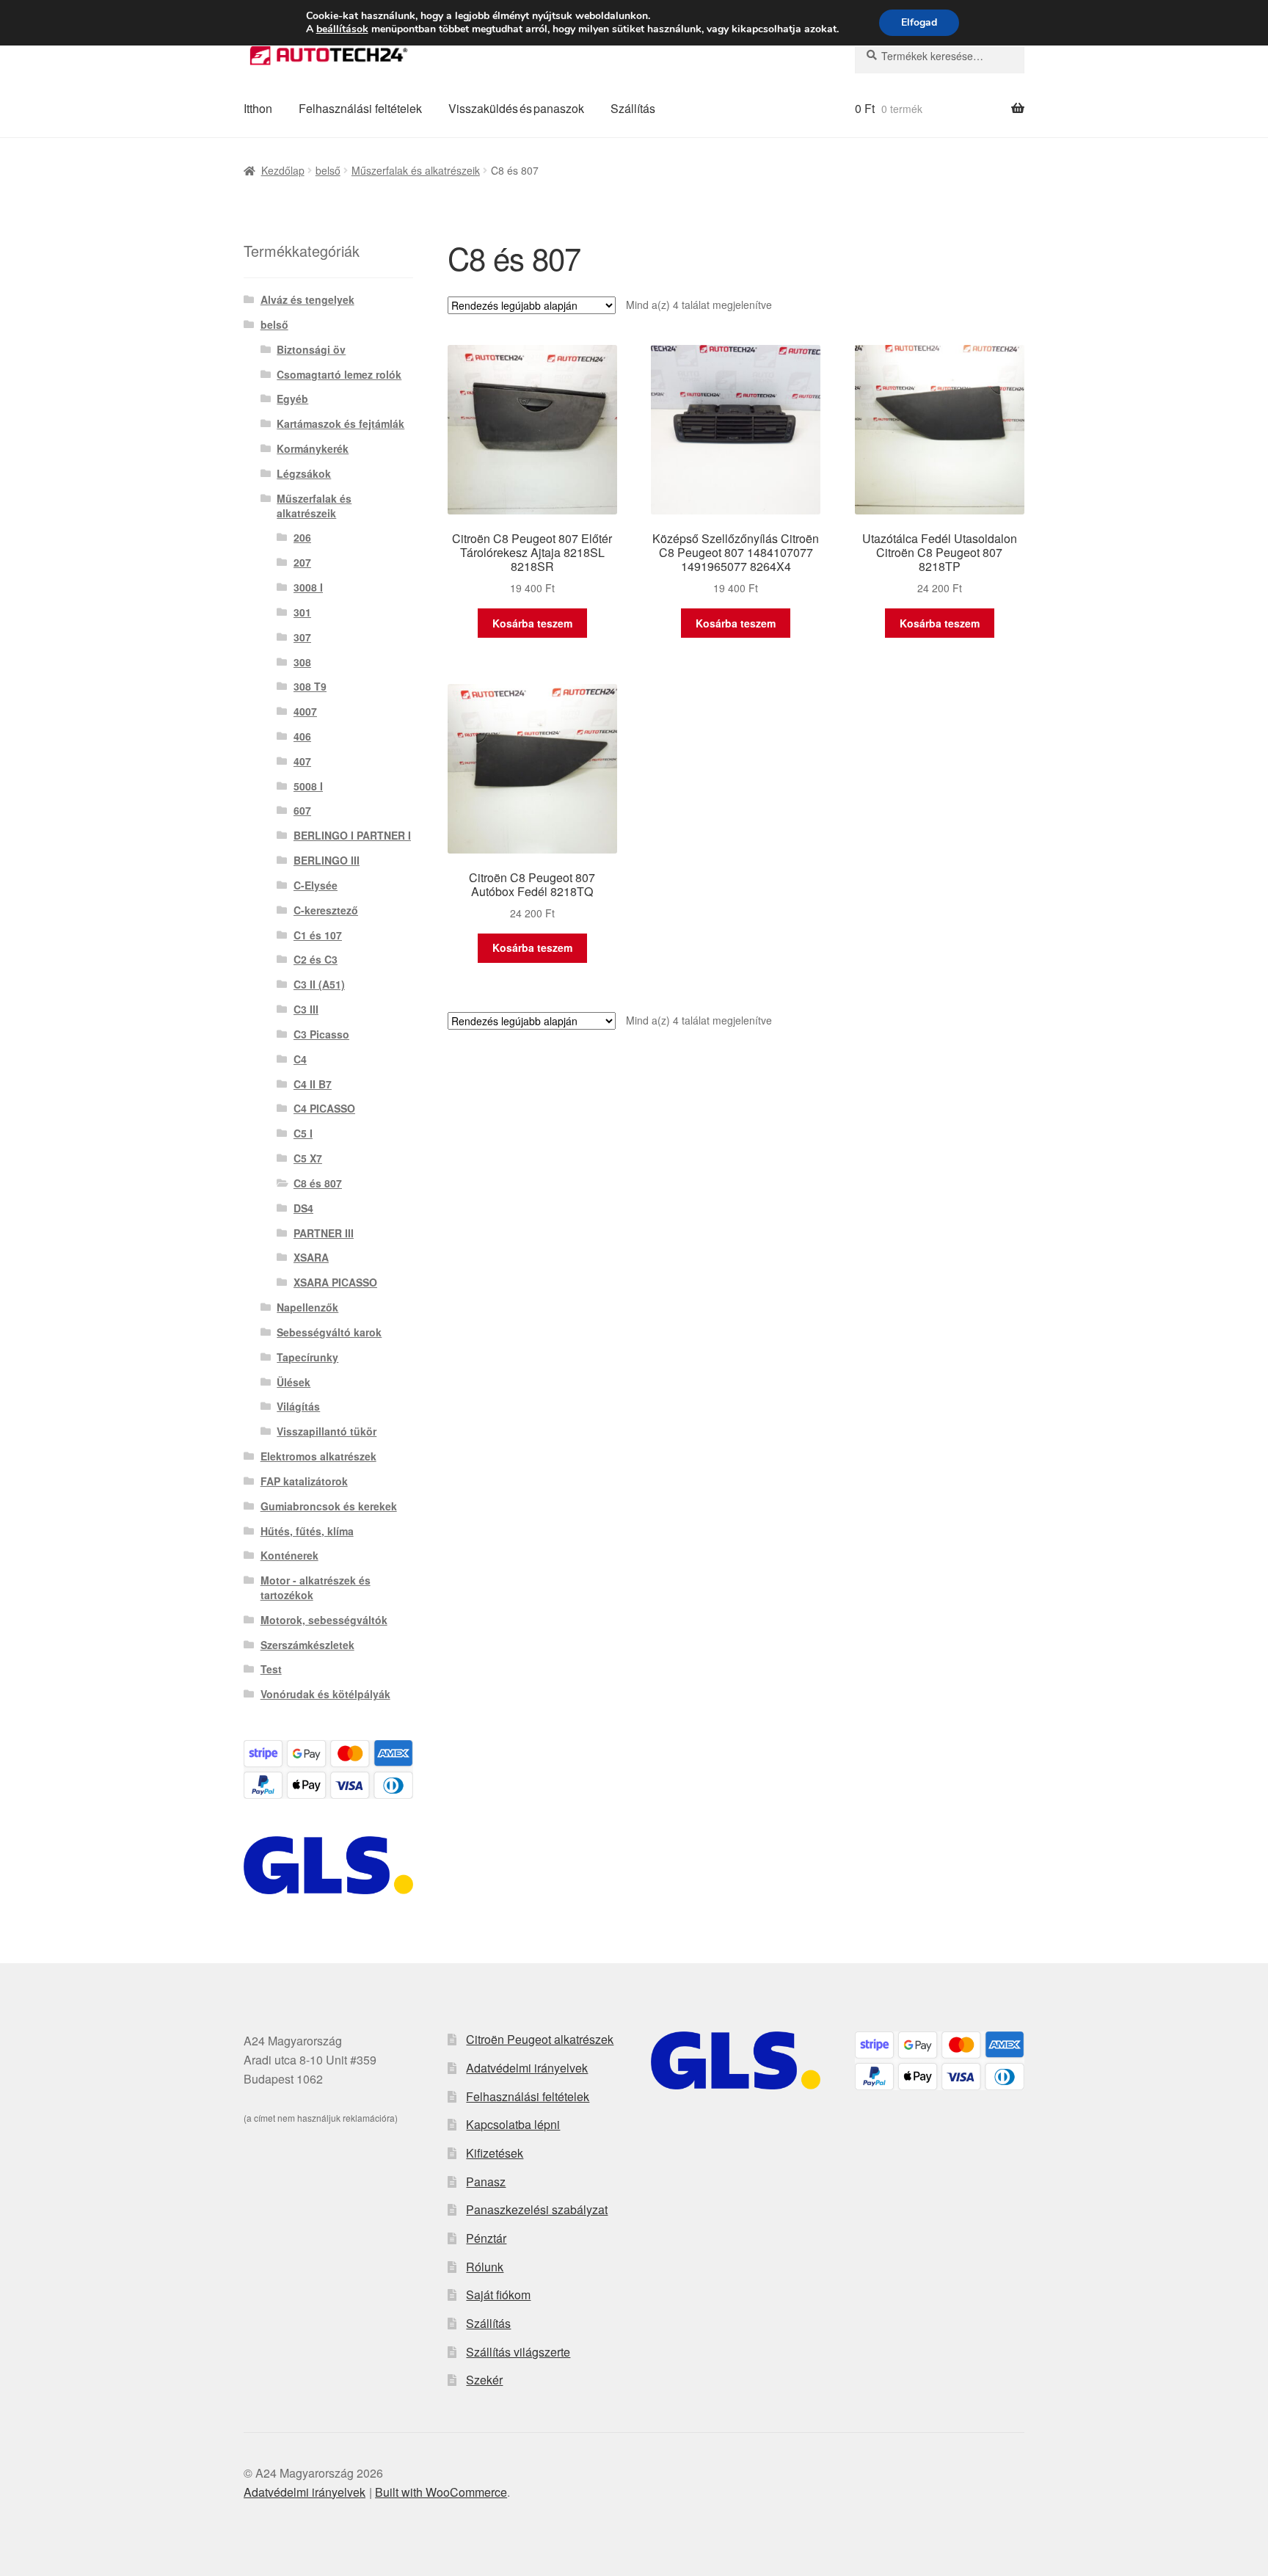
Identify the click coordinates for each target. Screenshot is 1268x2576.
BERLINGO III (327, 860)
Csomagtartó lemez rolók (339, 374)
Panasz (486, 2182)
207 (302, 562)
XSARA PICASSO (335, 1282)
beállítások (342, 29)
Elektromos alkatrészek (318, 1456)
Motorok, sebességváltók (324, 1620)
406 (302, 736)
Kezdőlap (283, 170)
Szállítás (633, 108)
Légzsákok (304, 473)
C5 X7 (308, 1158)
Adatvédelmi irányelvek (527, 2068)
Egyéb (292, 399)
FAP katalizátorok (304, 1481)
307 (302, 637)
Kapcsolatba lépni (513, 2124)
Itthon (258, 108)
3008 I (308, 587)
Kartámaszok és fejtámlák (340, 423)
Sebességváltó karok (329, 1332)
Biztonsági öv (311, 349)
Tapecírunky (307, 1357)
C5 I (303, 1133)
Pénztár (486, 2238)
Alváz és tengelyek (307, 299)
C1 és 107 (318, 935)
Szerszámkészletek (307, 1645)
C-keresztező (326, 910)
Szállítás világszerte (518, 2352)
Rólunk (485, 2267)
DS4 (303, 1208)
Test (271, 1669)
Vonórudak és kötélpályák (325, 1694)
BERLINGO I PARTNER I (352, 835)
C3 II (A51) (319, 984)
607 (302, 810)
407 (302, 761)
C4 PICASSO (324, 1108)
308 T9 (310, 686)
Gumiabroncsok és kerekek (329, 1506)
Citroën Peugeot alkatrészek (540, 2039)
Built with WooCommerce (441, 2492)
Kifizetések (495, 2153)
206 (302, 537)
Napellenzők (307, 1307)
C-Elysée (316, 885)
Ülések (294, 1382)
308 (302, 662)
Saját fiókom (498, 2295)
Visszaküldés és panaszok (516, 108)
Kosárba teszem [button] (532, 623)
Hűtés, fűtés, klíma (307, 1531)
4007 (305, 711)
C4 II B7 (313, 1084)
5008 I (308, 786)
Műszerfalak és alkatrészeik (416, 170)
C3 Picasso (321, 1034)
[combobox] (940, 56)
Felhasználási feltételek (360, 108)
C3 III (306, 1009)
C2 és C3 (316, 959)
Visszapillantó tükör (327, 1431)
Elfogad (919, 22)
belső (328, 170)
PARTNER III (324, 1233)
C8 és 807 (318, 1183)
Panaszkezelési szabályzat (537, 2209)
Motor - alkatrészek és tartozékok (316, 1587)
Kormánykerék (313, 448)
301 (302, 612)
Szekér (484, 2380)
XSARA (311, 1257)
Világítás (298, 1406)
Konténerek (289, 1555)
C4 (300, 1059)
